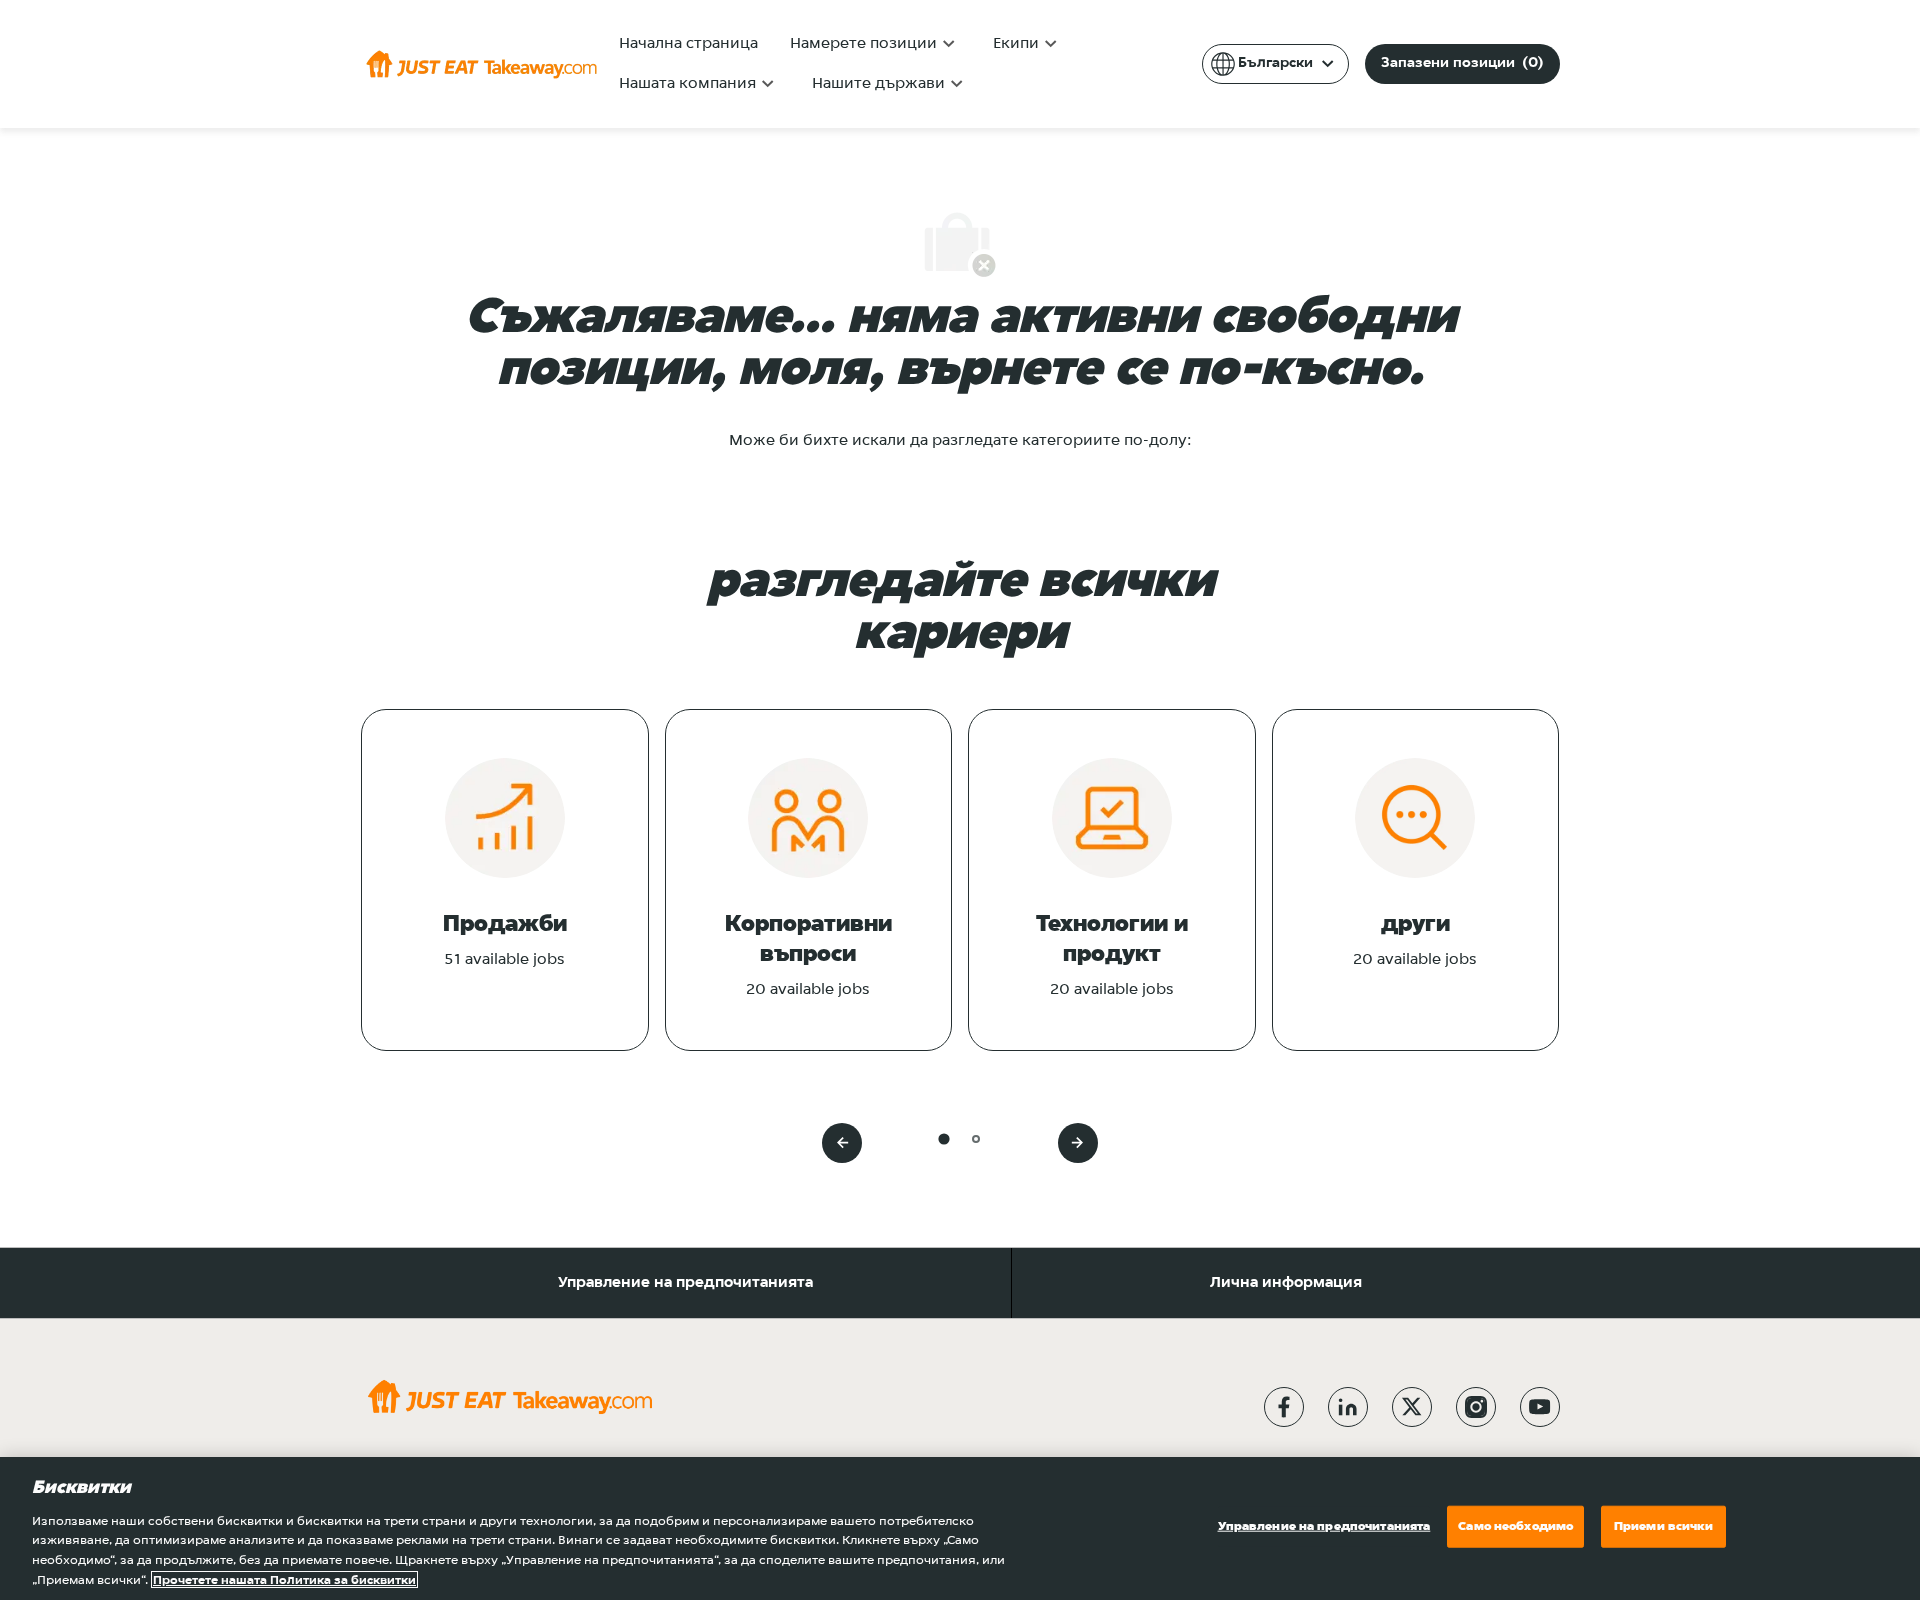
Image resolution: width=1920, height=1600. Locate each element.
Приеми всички (1664, 1526)
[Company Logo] (481, 64)
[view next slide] (1078, 1143)
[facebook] (1284, 1407)
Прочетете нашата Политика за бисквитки (284, 1579)
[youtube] (1540, 1407)
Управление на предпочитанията (685, 1283)
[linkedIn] (1348, 1407)
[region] (960, 1528)
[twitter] (1412, 1407)
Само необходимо (1515, 1526)
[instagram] (1476, 1407)
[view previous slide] (842, 1143)
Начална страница (688, 44)
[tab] (943, 1138)
